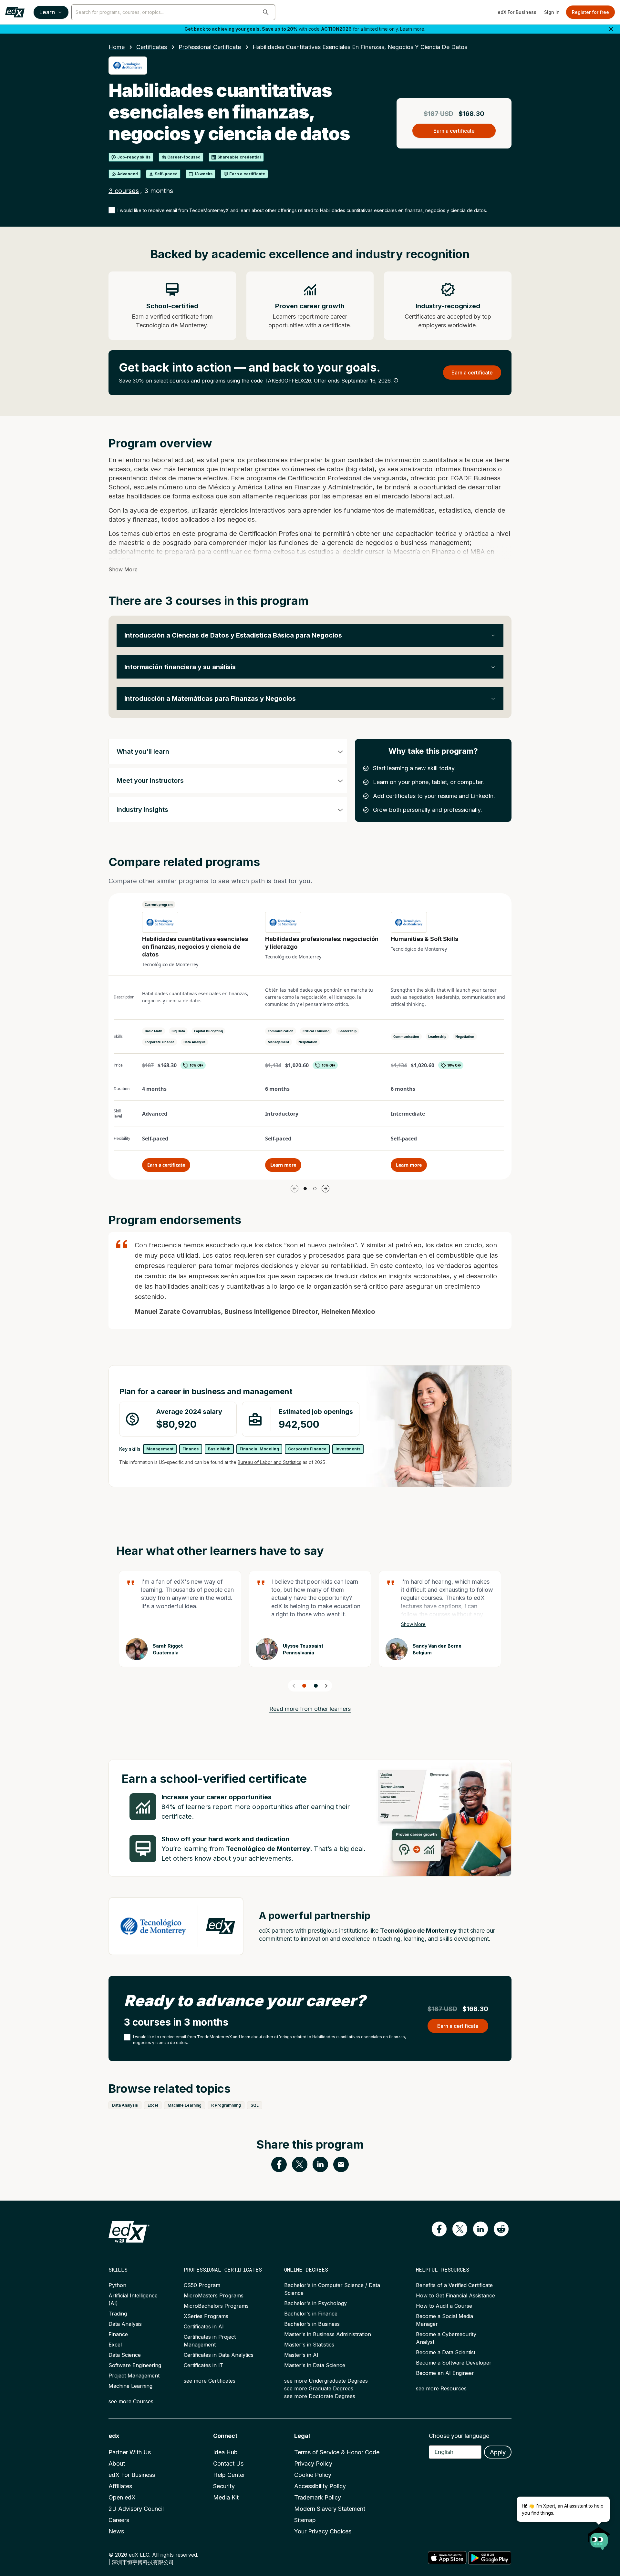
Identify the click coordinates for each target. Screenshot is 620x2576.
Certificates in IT (204, 2365)
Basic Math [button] (154, 1031)
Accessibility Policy (320, 2486)
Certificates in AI (204, 2326)
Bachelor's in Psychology (315, 2303)
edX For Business (517, 12)
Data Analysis (125, 2324)
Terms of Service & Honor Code (337, 2452)
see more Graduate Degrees (319, 2388)
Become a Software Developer (454, 2363)
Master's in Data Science (315, 2365)
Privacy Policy (313, 2464)
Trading (118, 2314)
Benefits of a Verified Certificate (454, 2285)
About (117, 2464)
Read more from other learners (310, 1709)
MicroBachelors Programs (216, 2306)
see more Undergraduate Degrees (326, 2381)
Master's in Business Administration (328, 2334)
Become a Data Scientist (446, 2352)
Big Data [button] (178, 1031)
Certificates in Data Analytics (219, 2355)
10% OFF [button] (196, 1065)
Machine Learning (130, 2386)
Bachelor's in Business (312, 2324)
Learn (47, 12)
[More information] (396, 380)
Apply (498, 2452)
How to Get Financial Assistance (455, 2295)
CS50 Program (202, 2285)
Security (224, 2486)
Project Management (134, 2376)
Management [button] (279, 1042)
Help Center (229, 2475)
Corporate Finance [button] (160, 1042)
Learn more (412, 29)
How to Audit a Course (444, 2306)
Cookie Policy (313, 2475)
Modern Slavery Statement (330, 2509)
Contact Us (228, 2464)
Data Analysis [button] (194, 1042)
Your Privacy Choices (323, 2531)
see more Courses (131, 2401)
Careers (119, 2520)
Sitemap (305, 2520)
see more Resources (441, 2388)
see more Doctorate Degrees (320, 2396)
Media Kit (226, 2497)
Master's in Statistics (309, 2345)
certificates (152, 47)
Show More (123, 569)
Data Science (125, 2355)
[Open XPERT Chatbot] (599, 2537)
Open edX (122, 2497)
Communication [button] (281, 1031)
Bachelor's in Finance (311, 2314)
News (116, 2531)
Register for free (590, 12)
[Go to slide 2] (315, 1189)
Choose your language (459, 2436)
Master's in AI (301, 2355)
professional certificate (210, 47)
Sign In (552, 12)
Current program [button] (159, 905)
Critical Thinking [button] (316, 1031)
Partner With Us (130, 2452)
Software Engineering (135, 2365)
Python (117, 2285)
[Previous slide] (294, 1686)
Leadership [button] (347, 1031)
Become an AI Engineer (445, 2373)
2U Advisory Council (136, 2509)
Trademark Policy (318, 2497)
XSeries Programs (206, 2316)
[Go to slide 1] (305, 1189)
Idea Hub (225, 2452)
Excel (115, 2345)
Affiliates (120, 2486)
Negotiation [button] (308, 1042)
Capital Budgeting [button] (208, 1031)
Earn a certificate (166, 1165)
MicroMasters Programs (214, 2295)
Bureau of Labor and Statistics (269, 1462)
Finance (118, 2334)
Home (117, 47)
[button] (266, 12)
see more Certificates (210, 2381)
